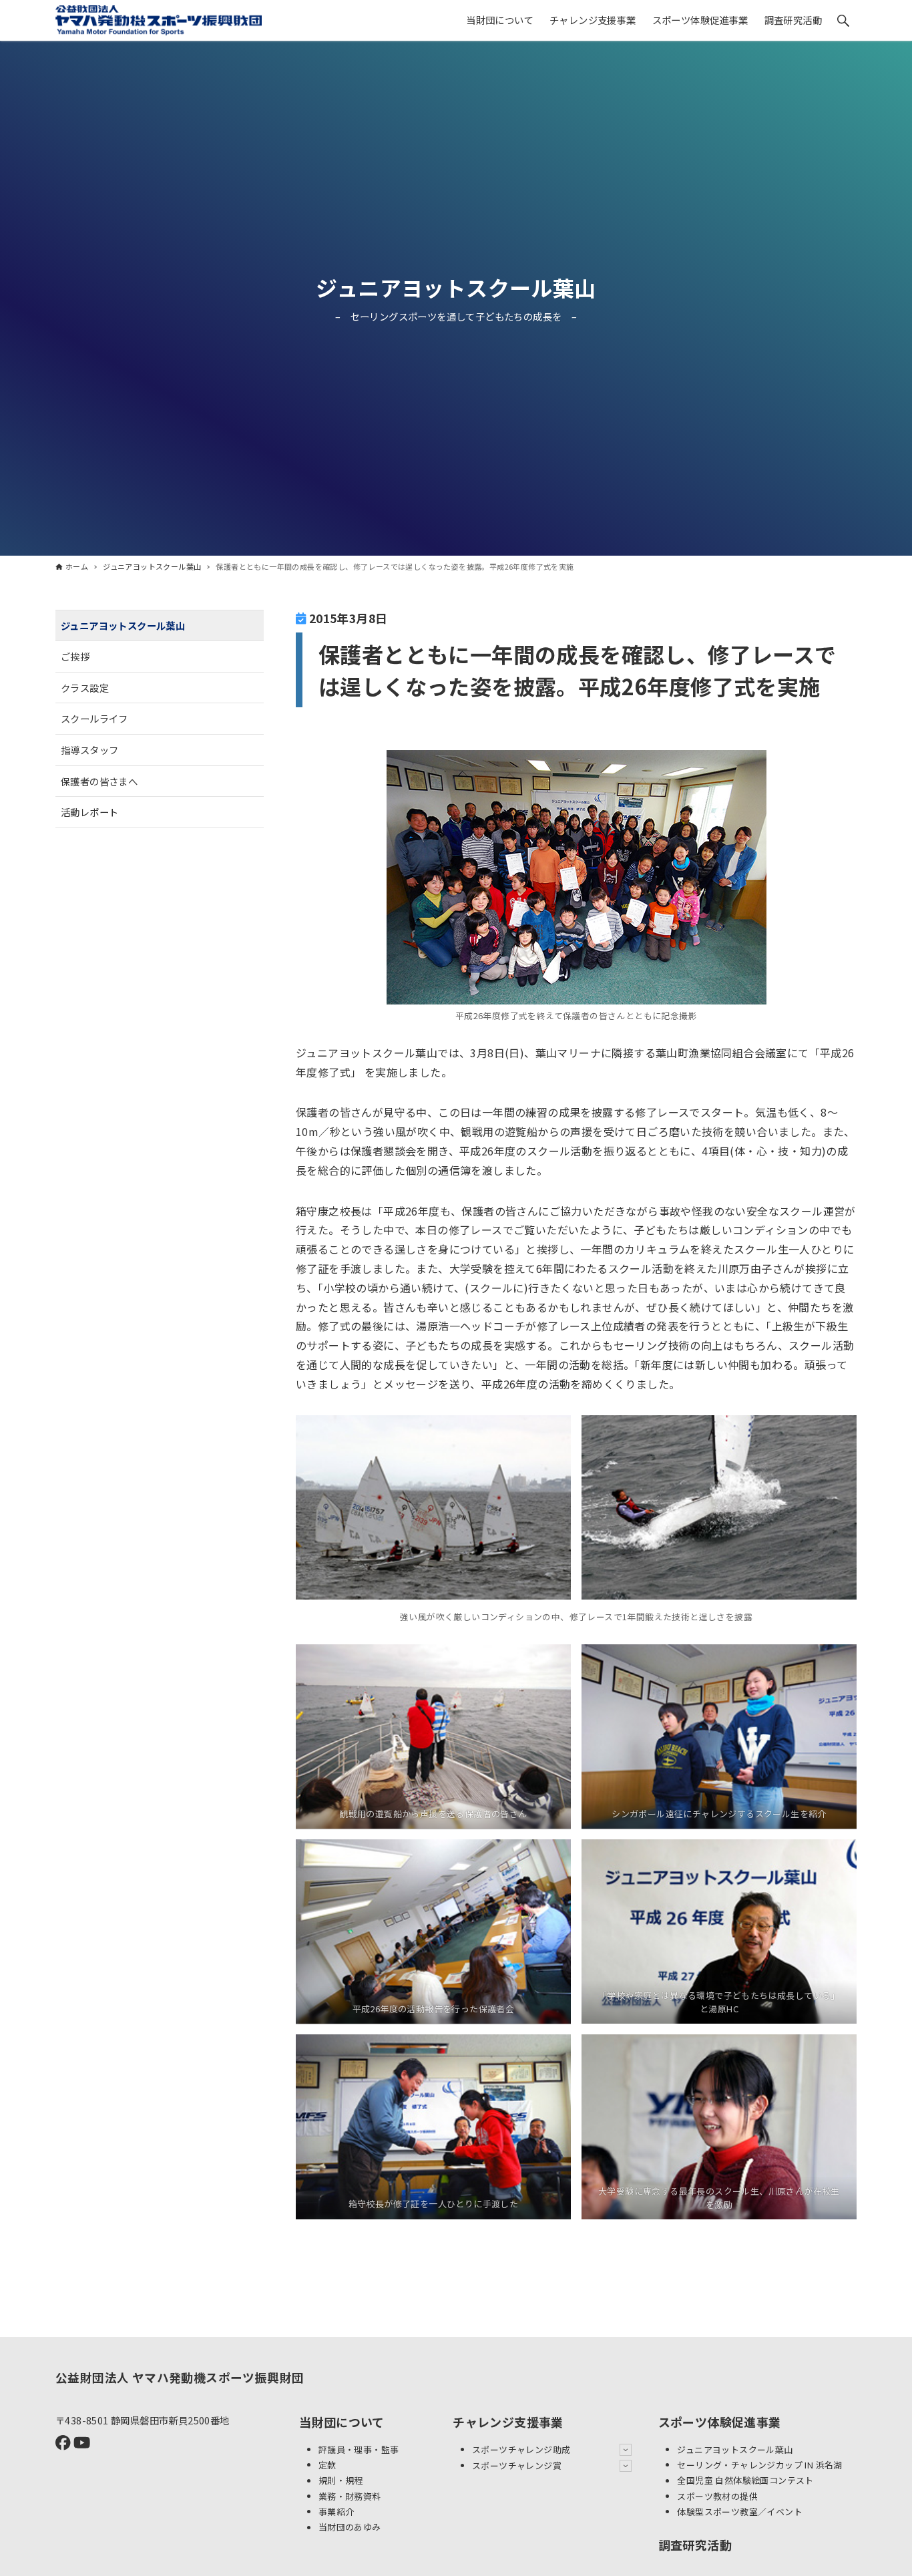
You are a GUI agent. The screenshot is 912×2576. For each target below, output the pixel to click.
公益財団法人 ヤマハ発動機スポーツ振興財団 (180, 2377)
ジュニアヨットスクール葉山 (456, 287)
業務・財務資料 (350, 2496)
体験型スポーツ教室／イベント (740, 2512)
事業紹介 (336, 2512)
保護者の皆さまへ (99, 781)
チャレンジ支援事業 (508, 2422)
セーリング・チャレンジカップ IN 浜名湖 (759, 2465)
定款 (327, 2465)
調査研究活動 (695, 2545)
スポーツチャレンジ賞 (517, 2465)
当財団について (342, 2422)
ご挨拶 (75, 657)
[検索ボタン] (843, 21)
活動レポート (89, 812)
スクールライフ (94, 719)
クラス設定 (85, 688)
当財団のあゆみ (350, 2528)
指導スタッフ (89, 750)
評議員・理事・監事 (359, 2449)
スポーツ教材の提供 (717, 2496)
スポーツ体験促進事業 (720, 2422)
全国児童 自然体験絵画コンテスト (745, 2481)
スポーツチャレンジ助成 (521, 2449)
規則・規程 (341, 2481)
